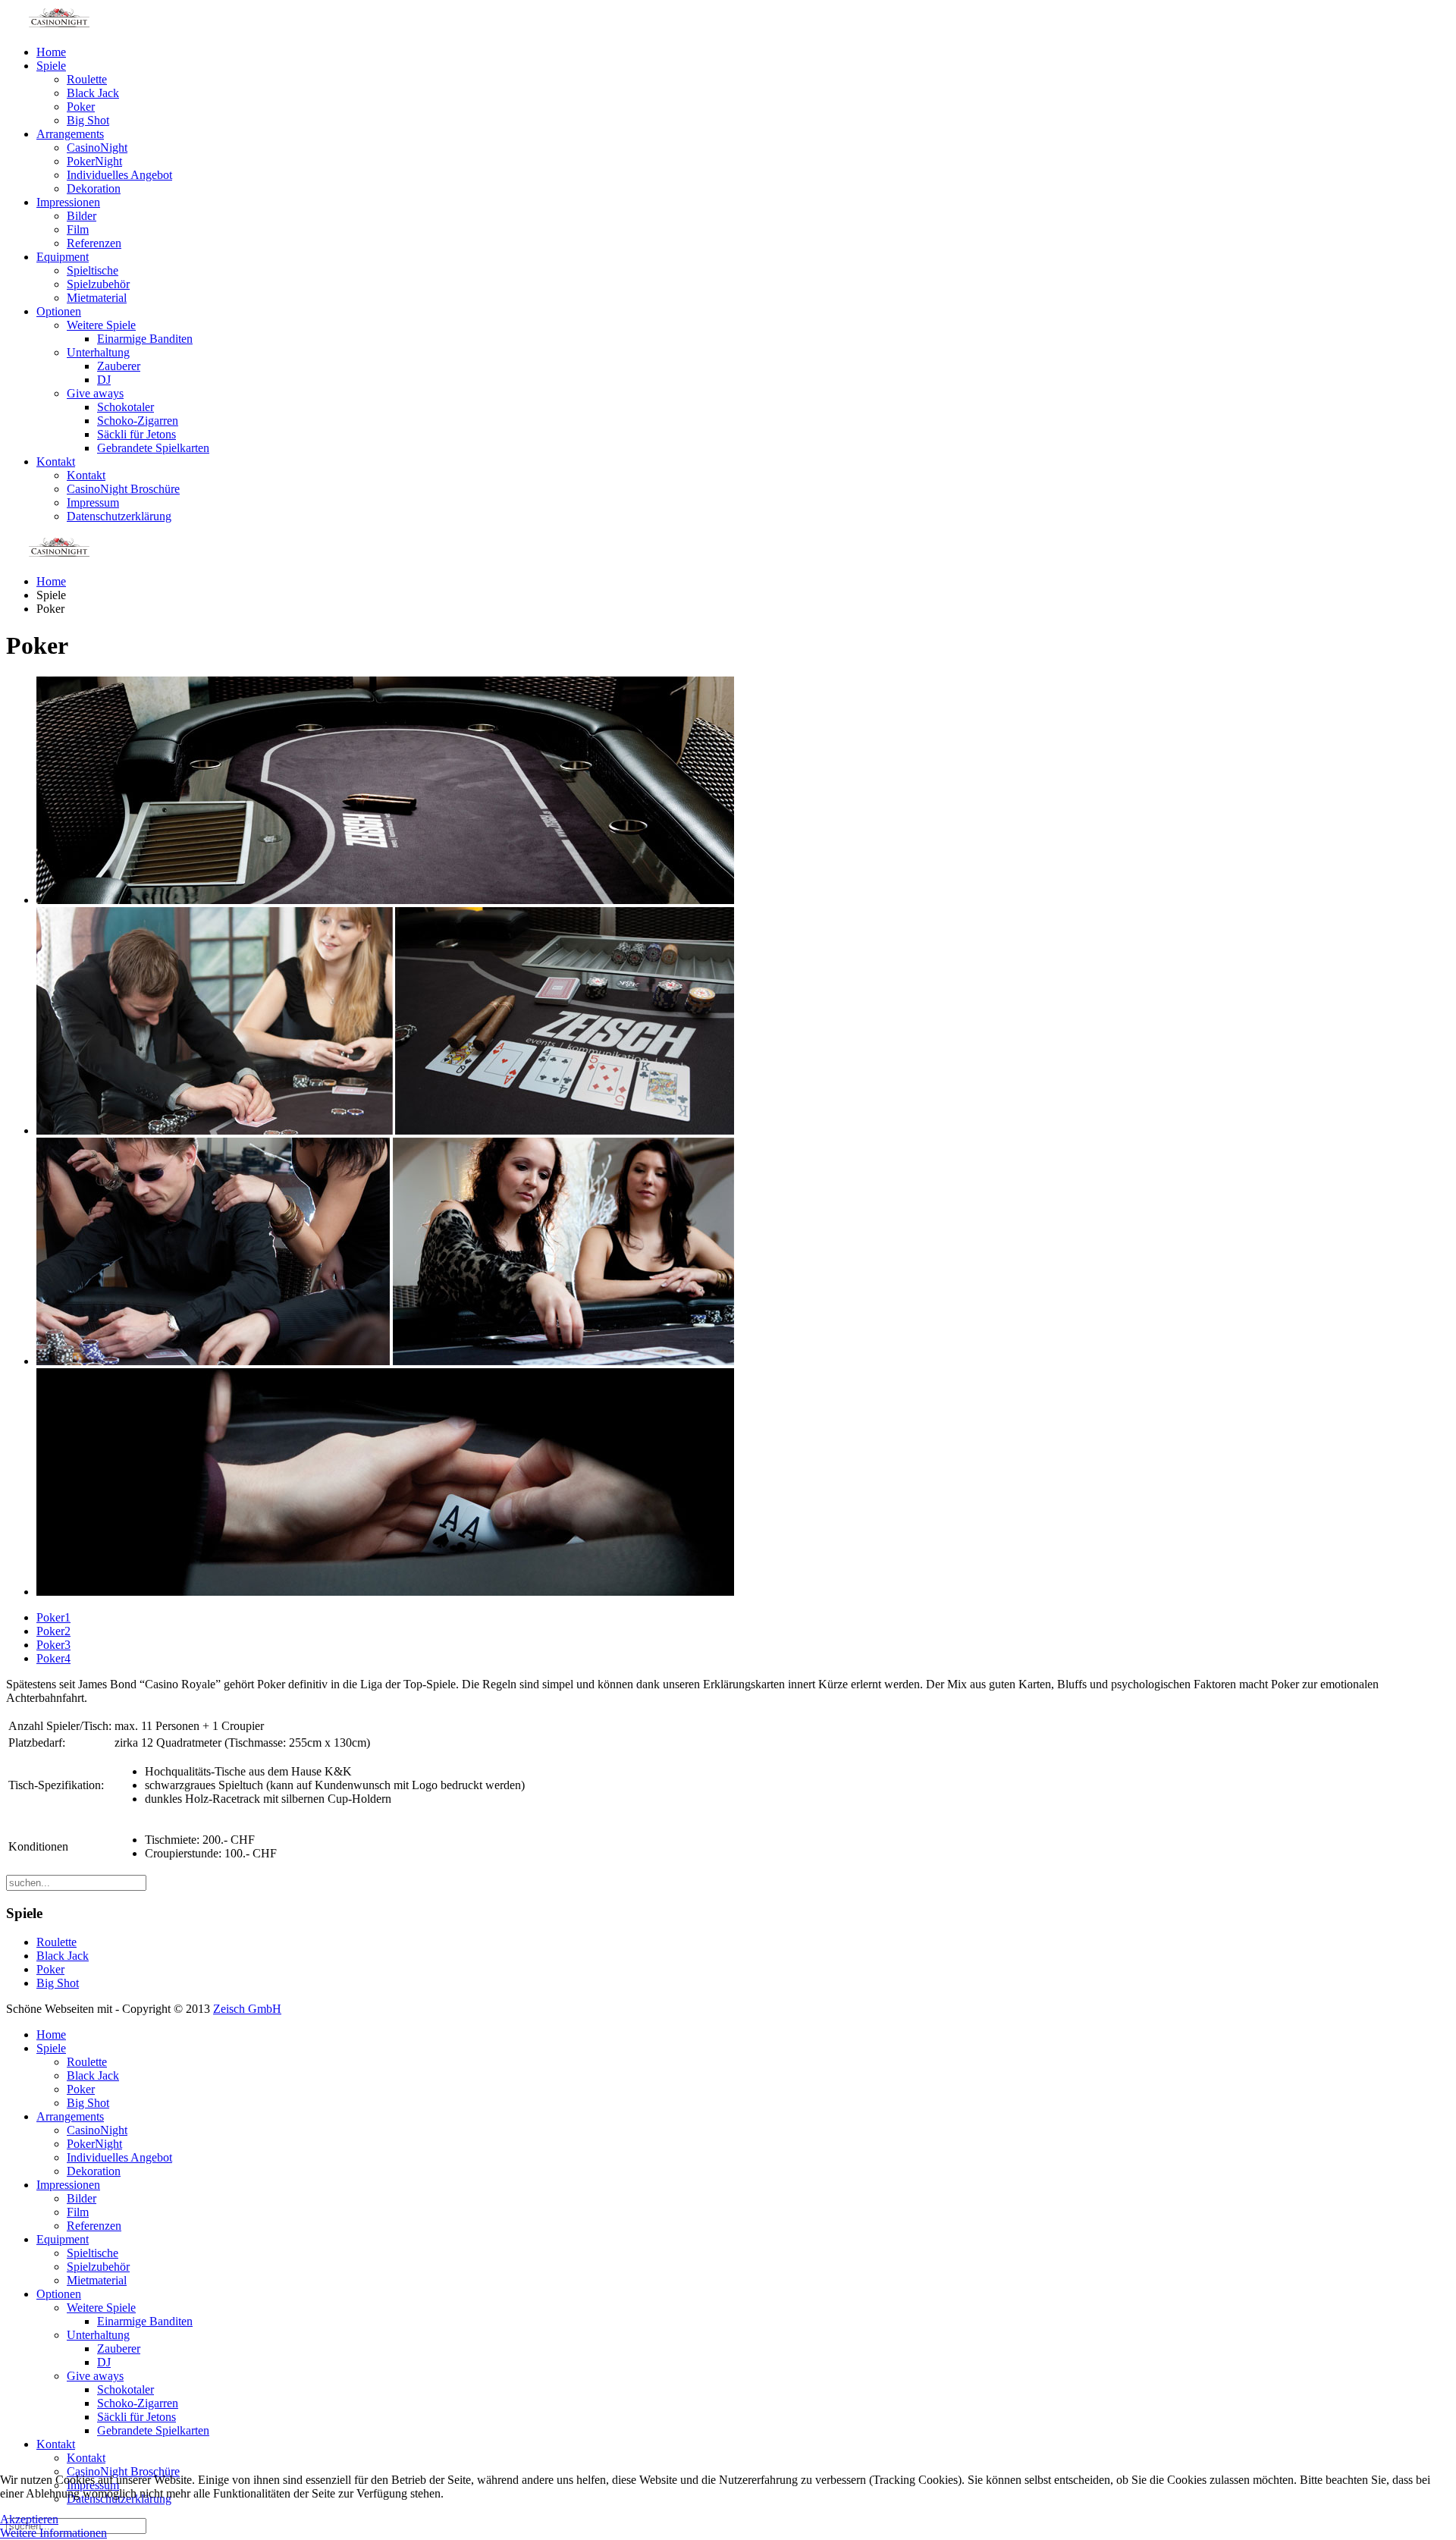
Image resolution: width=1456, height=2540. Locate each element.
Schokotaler (126, 407)
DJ (104, 380)
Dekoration (94, 188)
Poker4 (53, 1658)
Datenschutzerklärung (119, 516)
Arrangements (70, 134)
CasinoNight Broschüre (123, 489)
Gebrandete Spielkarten (153, 448)
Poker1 (53, 1617)
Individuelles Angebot (119, 175)
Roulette (87, 79)
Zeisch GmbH (247, 2009)
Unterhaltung (98, 352)
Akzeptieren (29, 2519)
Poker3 (53, 1645)
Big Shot (88, 120)
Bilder (82, 216)
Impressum (93, 502)
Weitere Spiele (101, 325)
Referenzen (94, 243)
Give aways (95, 393)
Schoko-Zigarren (138, 421)
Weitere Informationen (53, 2533)
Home (51, 52)
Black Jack (93, 93)
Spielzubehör (98, 284)
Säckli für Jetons (136, 434)
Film (78, 229)
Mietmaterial (97, 298)
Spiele (51, 66)
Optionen (59, 311)
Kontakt (56, 462)
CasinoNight (97, 148)
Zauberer (119, 366)
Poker (81, 107)
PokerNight (94, 161)
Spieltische (93, 270)
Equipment (63, 257)
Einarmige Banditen (145, 339)
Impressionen (68, 202)
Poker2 (53, 1631)
